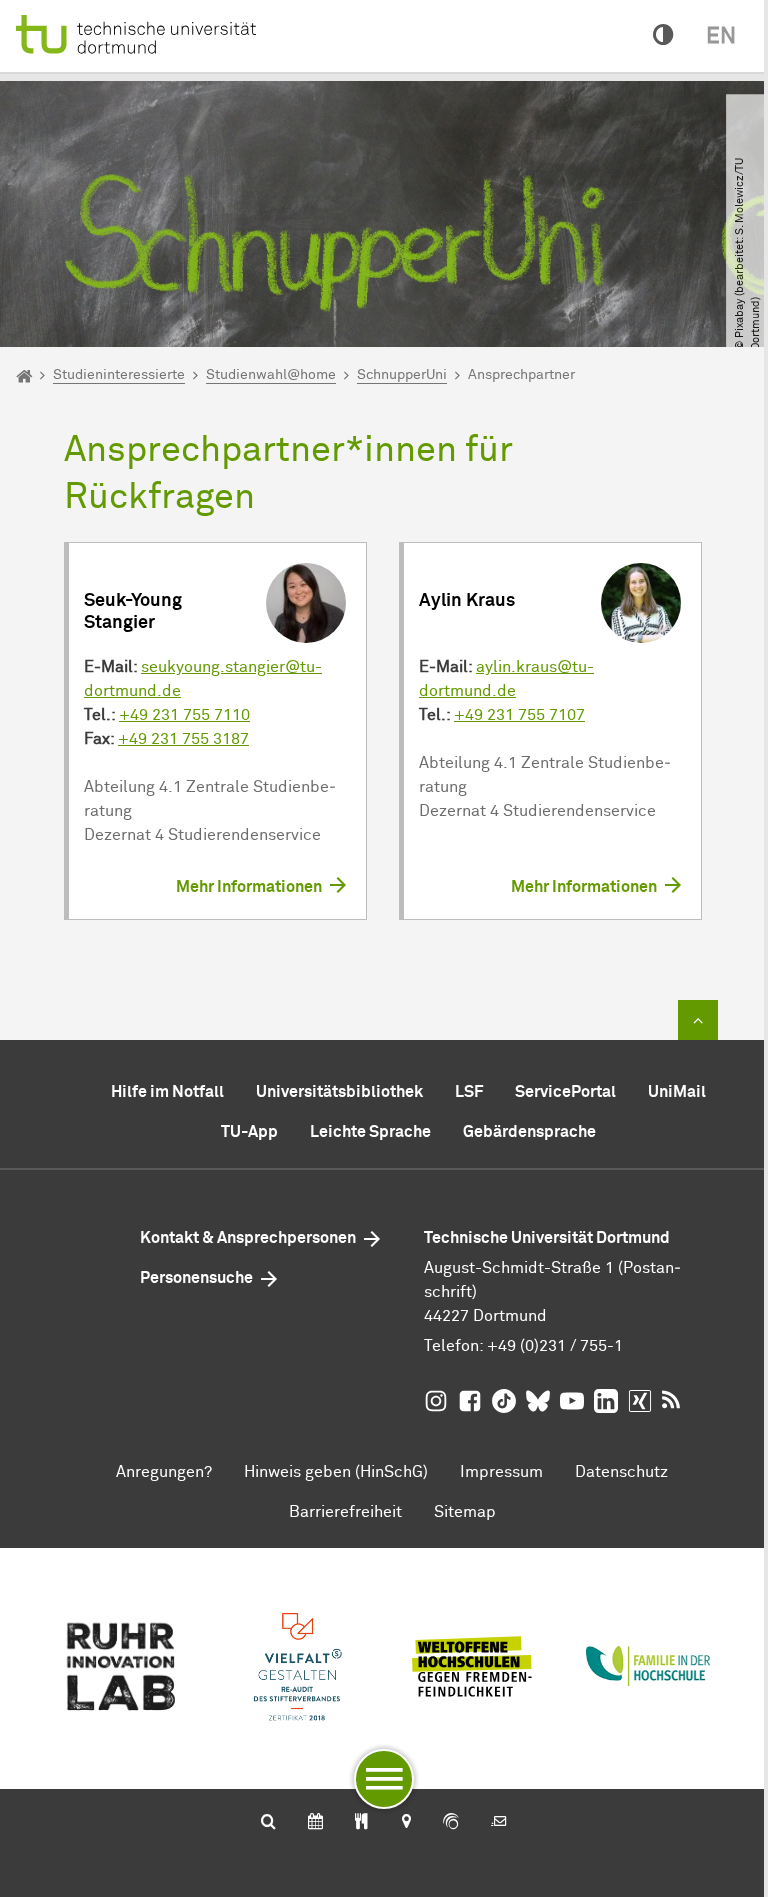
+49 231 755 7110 (184, 715)
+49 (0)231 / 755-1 (555, 1346)
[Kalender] (315, 1823)
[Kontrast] (663, 36)
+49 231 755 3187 (183, 739)
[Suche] (268, 1823)
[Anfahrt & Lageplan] (405, 1823)
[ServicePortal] (451, 1823)
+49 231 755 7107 (519, 715)
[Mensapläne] (361, 1823)
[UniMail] (499, 1823)
